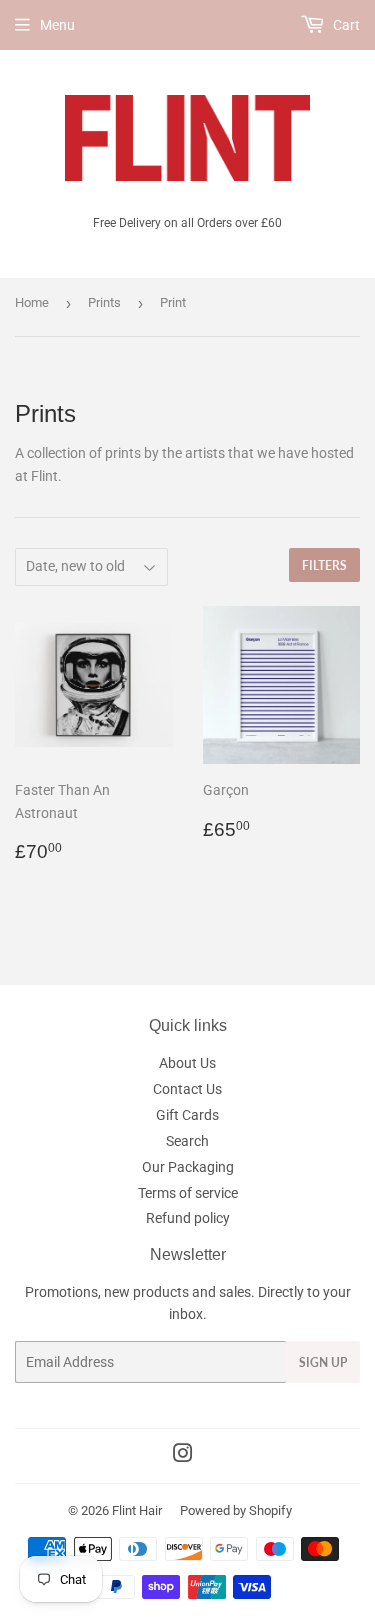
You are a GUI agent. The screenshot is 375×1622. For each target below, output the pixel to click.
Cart (345, 25)
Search (187, 1141)
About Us (187, 1063)
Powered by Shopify (236, 1510)
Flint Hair (137, 1510)
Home (32, 302)
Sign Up (323, 1362)
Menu (57, 25)
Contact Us (187, 1089)
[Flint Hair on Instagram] (183, 1456)
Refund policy (188, 1218)
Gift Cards (187, 1115)
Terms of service (188, 1193)
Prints (104, 302)
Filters (324, 565)
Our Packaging (188, 1167)
